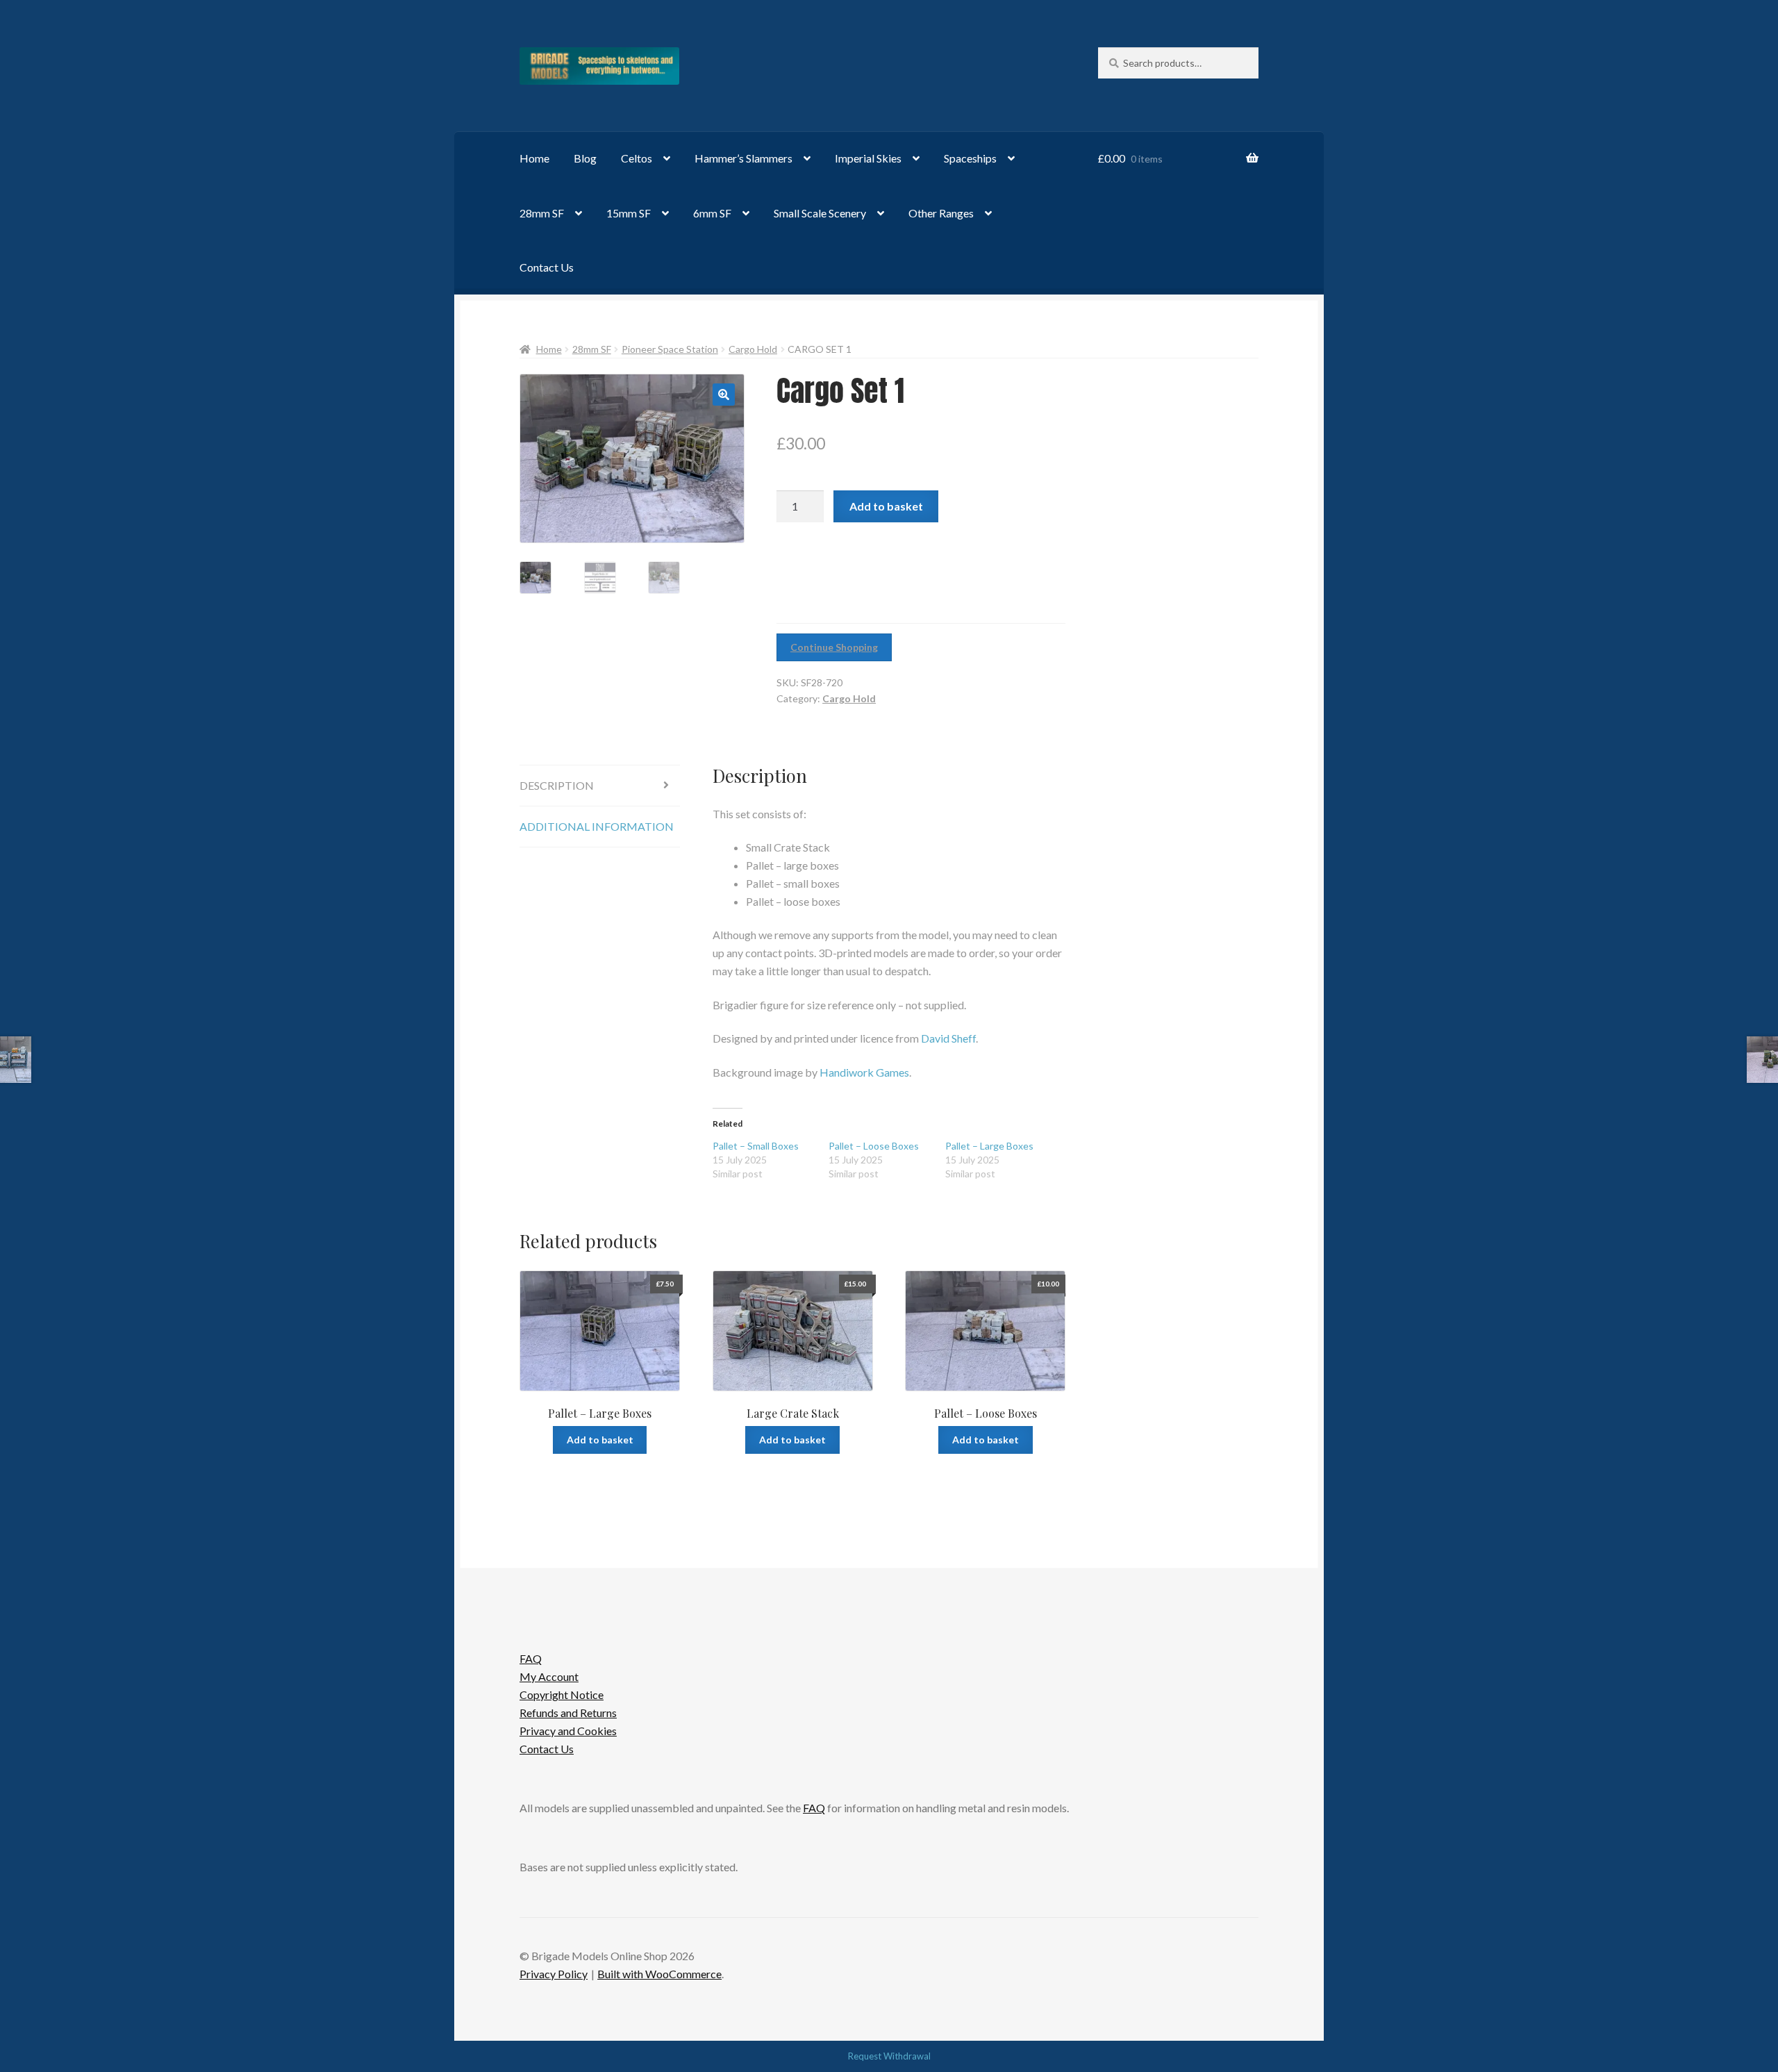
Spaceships (970, 158)
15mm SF (629, 213)
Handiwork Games (864, 1072)
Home (534, 158)
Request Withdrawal (889, 2056)
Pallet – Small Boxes (756, 1146)
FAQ (531, 1658)
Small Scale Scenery (820, 213)
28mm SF (542, 213)
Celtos (637, 158)
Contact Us (547, 267)
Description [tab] (557, 785)
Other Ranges (941, 213)
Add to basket (886, 506)
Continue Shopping (834, 647)
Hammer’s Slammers (743, 158)
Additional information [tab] (597, 826)
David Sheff (948, 1038)
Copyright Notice (562, 1694)
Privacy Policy (554, 1974)
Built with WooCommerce (659, 1974)
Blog (585, 158)
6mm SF (712, 213)
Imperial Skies (868, 158)
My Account (549, 1676)
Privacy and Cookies (568, 1731)
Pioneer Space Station (670, 349)
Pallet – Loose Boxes (874, 1146)
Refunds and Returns (568, 1713)
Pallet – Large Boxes (989, 1146)
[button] (724, 395)
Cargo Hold (753, 349)
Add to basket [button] (600, 1440)
